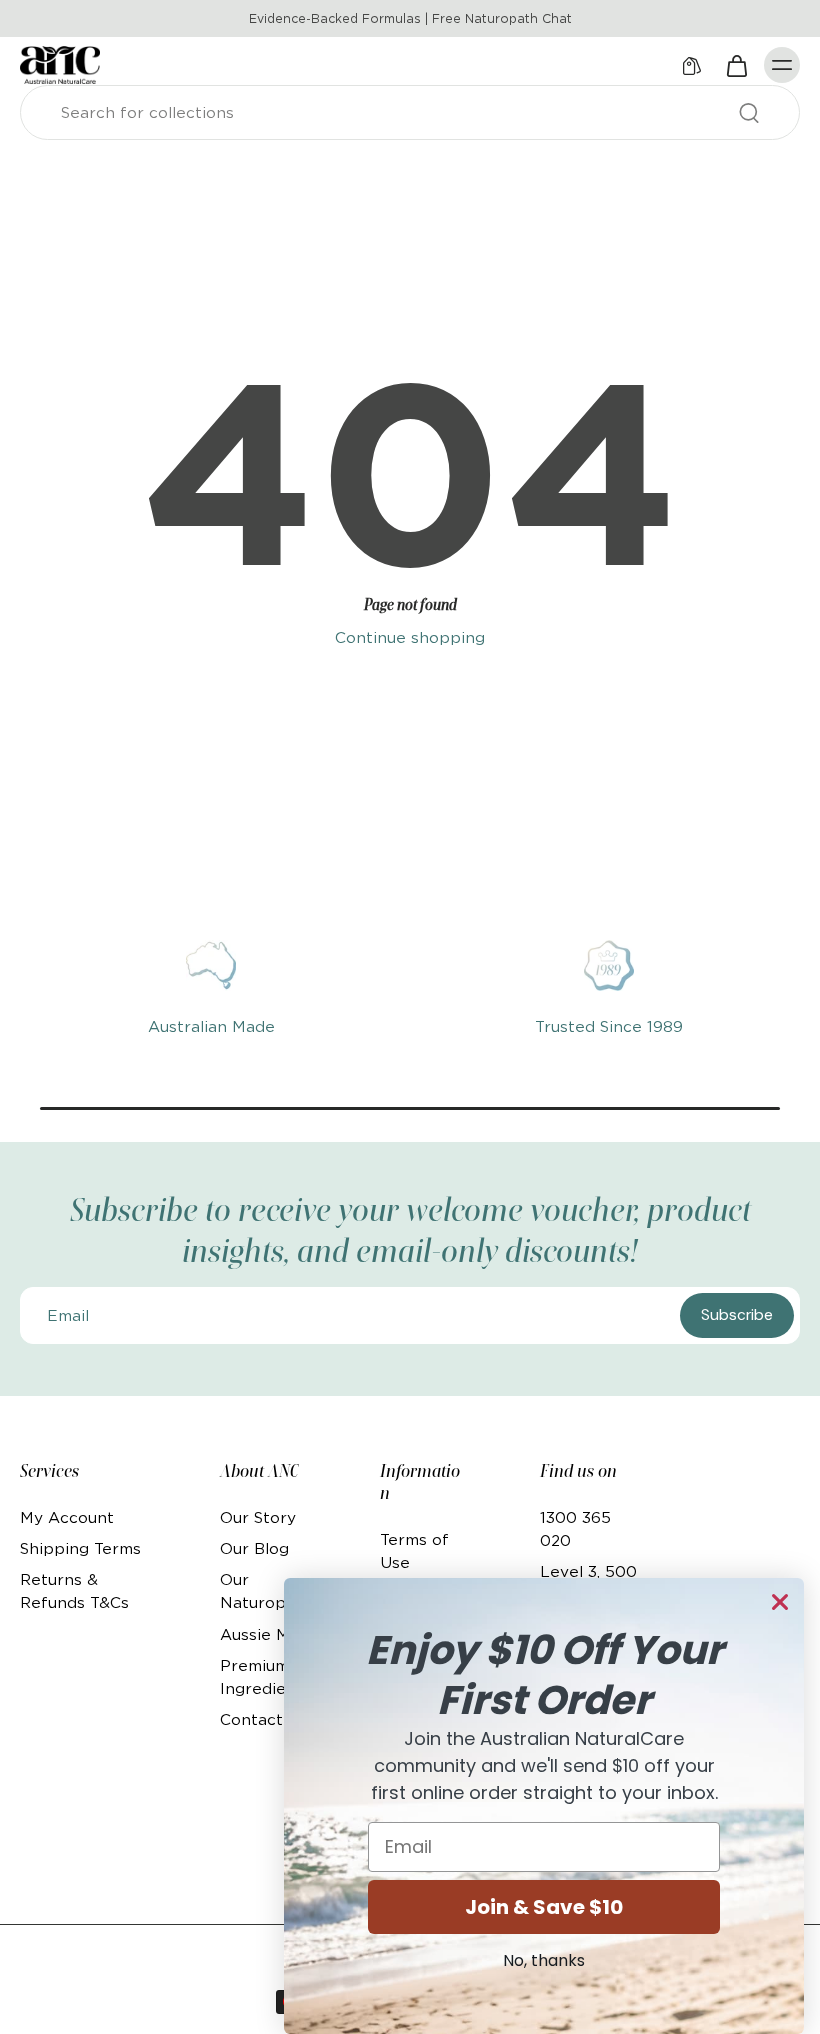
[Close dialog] (780, 1602)
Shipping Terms (80, 1548)
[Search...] (749, 113)
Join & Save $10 (544, 1907)
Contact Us (264, 1719)
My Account (67, 1517)
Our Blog (254, 1548)
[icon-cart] (736, 65)
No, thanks (544, 1960)
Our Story (258, 1517)
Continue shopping (410, 637)
